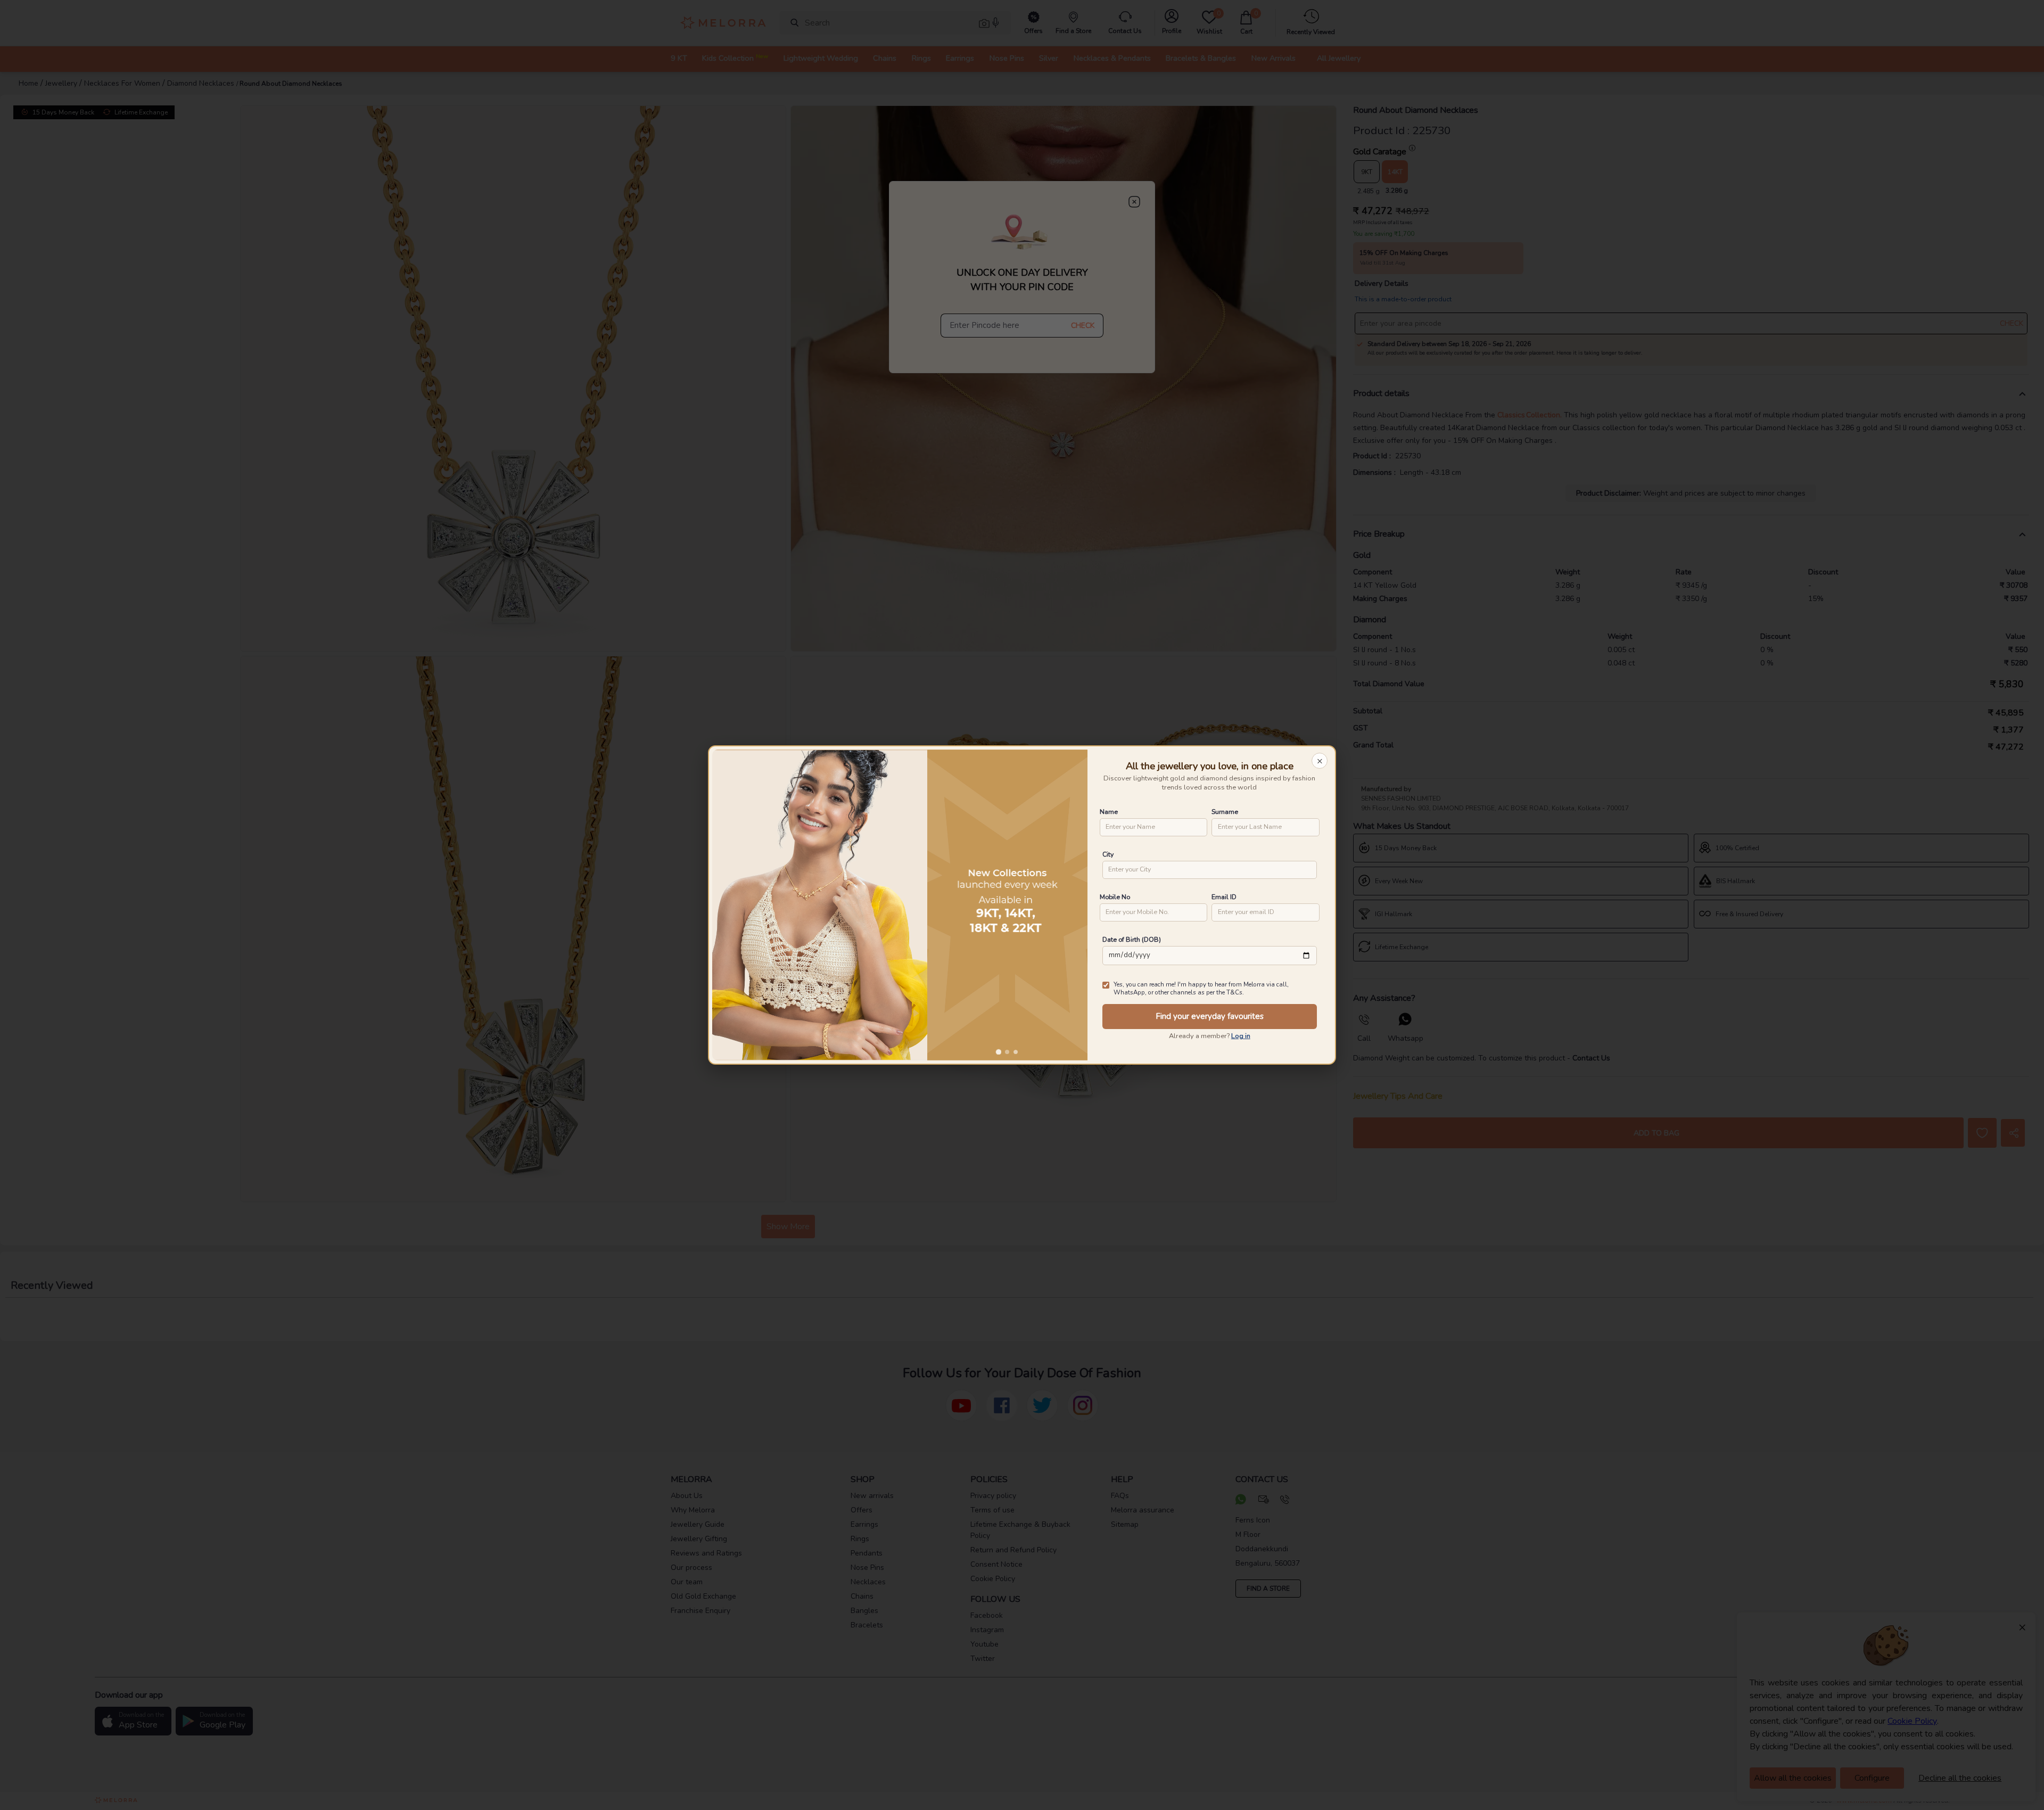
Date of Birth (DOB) (1132, 939)
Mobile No (1115, 897)
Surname (1225, 812)
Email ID (1224, 897)
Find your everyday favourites (1210, 1016)
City (1108, 854)
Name (1109, 812)
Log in (1241, 1036)
